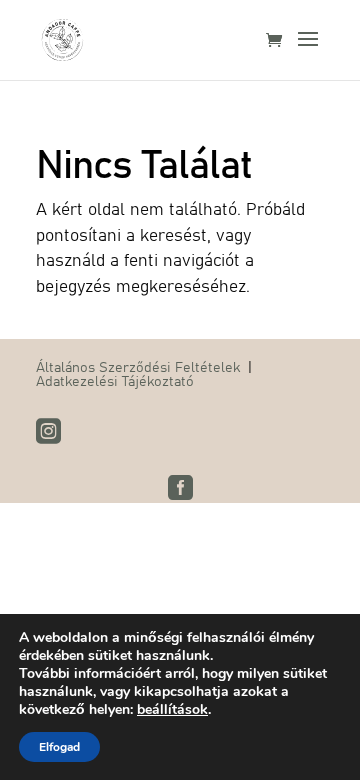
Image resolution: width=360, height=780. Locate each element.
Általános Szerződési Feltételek (138, 366)
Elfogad (59, 747)
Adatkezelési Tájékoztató (115, 380)
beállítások (172, 710)
